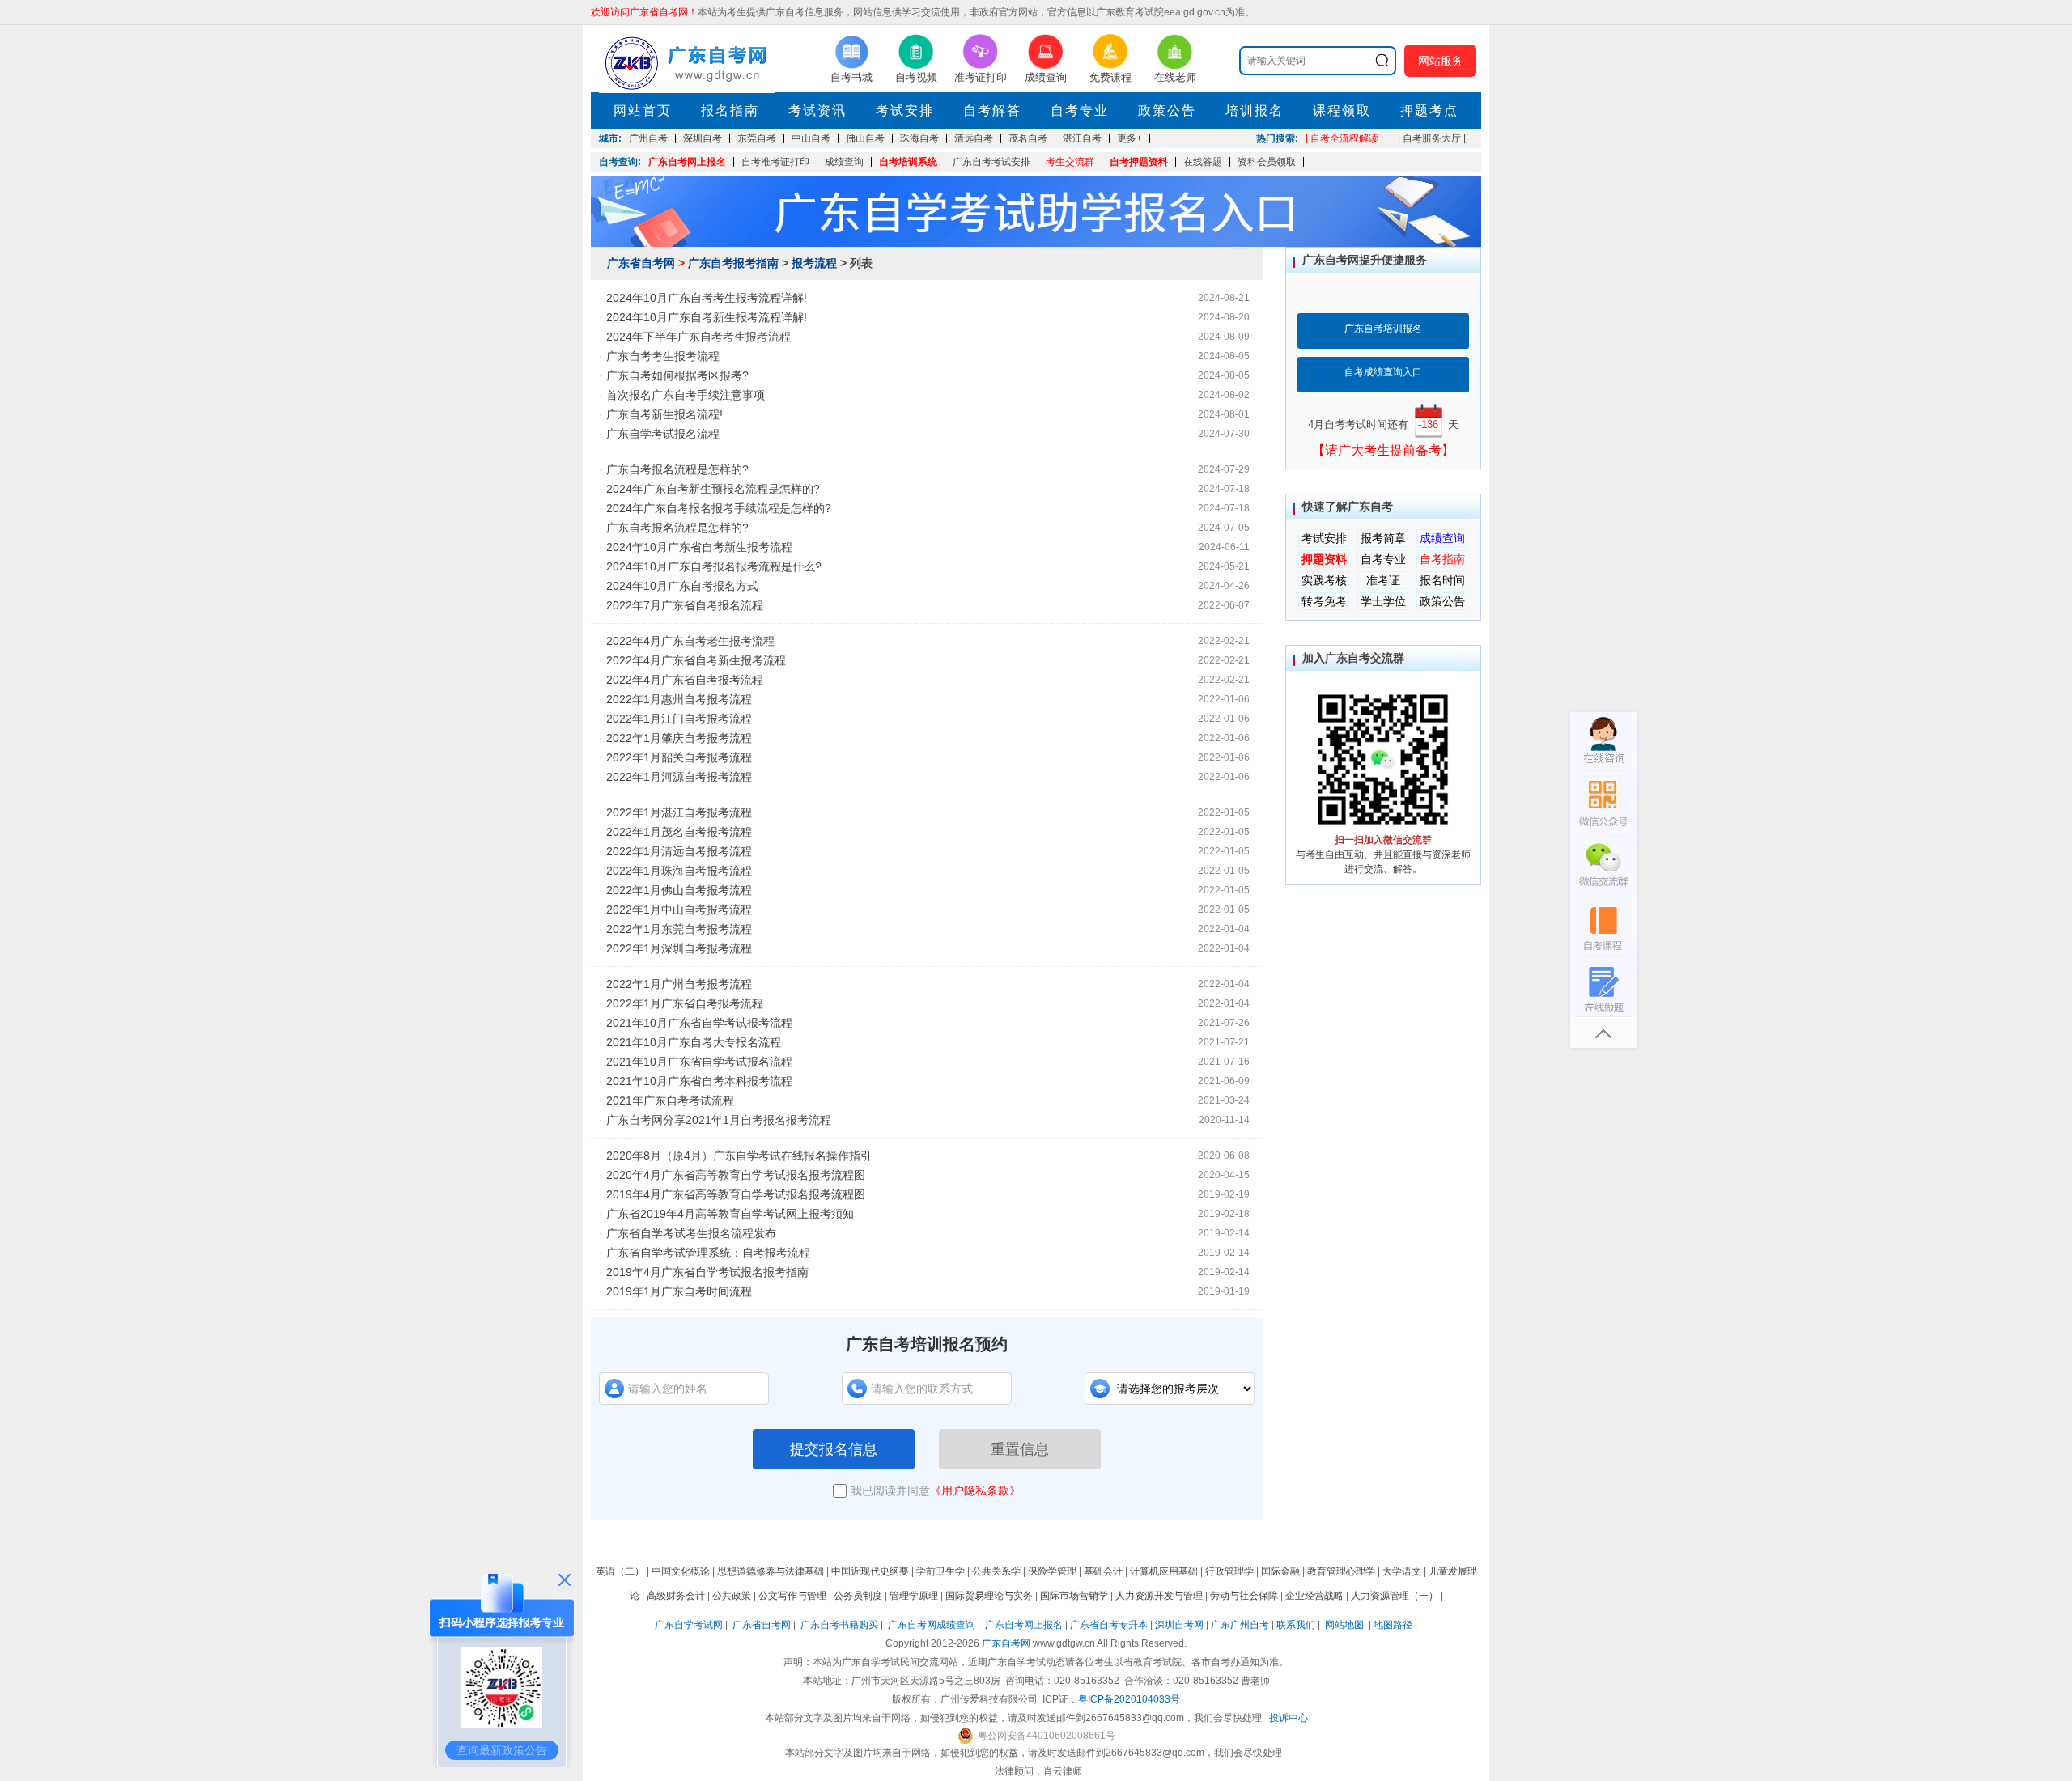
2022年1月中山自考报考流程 (679, 910)
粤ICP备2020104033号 (1129, 1699)
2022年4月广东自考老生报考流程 (690, 641)
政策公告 (1167, 110)
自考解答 (992, 110)
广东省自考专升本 (1109, 1625)
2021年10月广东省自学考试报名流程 (699, 1062)
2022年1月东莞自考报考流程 (679, 929)
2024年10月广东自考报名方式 (682, 586)
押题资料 (1324, 559)
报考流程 (814, 263)
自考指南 (1442, 559)
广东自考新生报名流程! (664, 414)
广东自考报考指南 (733, 263)
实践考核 (1324, 580)
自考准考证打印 (775, 162)
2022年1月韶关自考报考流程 (679, 757)
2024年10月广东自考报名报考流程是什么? (714, 566)
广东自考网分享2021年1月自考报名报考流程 (719, 1120)
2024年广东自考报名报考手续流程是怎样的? (719, 508)
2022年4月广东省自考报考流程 (685, 680)
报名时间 (1442, 580)
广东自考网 (1006, 1643)
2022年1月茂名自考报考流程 (679, 832)
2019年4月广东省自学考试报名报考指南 (707, 1272)
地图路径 (1394, 1625)
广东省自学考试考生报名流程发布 (691, 1233)
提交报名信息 (834, 1449)
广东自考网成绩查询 (932, 1625)
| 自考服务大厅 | (1432, 138)
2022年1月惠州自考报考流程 (679, 699)
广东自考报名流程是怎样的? (677, 469)
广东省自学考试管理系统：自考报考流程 (708, 1253)
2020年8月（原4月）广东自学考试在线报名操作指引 (739, 1156)
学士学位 (1383, 601)
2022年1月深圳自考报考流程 (679, 948)
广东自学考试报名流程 (663, 434)
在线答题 (1203, 162)
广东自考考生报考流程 (663, 356)
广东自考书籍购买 (839, 1625)
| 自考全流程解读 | (1344, 138)
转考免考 (1324, 601)
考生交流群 (1070, 162)
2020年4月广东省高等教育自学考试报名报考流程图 (736, 1175)
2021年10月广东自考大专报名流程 (694, 1042)
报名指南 (730, 110)
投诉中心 (1289, 1718)
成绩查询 (844, 162)
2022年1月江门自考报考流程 (679, 719)
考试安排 (905, 110)
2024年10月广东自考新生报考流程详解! (707, 317)
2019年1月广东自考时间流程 (679, 1291)
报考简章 (1383, 538)
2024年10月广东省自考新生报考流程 (699, 547)
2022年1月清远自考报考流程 (679, 851)
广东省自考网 (641, 263)
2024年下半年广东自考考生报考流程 (698, 337)
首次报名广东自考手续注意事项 (686, 395)
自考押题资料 (1139, 162)
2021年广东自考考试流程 (670, 1100)
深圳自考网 (1179, 1625)
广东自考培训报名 (1383, 329)
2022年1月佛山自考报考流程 (679, 890)
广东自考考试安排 (991, 162)
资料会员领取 (1267, 162)
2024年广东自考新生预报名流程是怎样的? (713, 489)
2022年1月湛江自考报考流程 (679, 812)
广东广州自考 (1240, 1625)
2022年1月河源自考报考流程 (679, 777)
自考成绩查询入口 (1383, 372)
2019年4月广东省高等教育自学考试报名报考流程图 (736, 1194)
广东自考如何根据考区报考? (677, 375)
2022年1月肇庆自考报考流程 (679, 738)
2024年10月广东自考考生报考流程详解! (707, 298)
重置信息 (1020, 1449)
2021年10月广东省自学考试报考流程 (699, 1023)
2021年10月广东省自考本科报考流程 (699, 1081)
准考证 (1383, 580)
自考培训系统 (908, 162)
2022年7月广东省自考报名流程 (685, 605)
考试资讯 (817, 110)
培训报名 (1255, 110)
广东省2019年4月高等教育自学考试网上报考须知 (730, 1214)
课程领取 (1342, 110)
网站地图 (1344, 1625)
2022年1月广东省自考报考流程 (685, 1003)
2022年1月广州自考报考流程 (679, 984)
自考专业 (1080, 110)
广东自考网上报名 (687, 162)
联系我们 (1296, 1625)
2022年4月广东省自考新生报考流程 (696, 660)
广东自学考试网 (689, 1625)
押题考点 (1429, 110)
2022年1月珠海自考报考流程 (679, 871)
